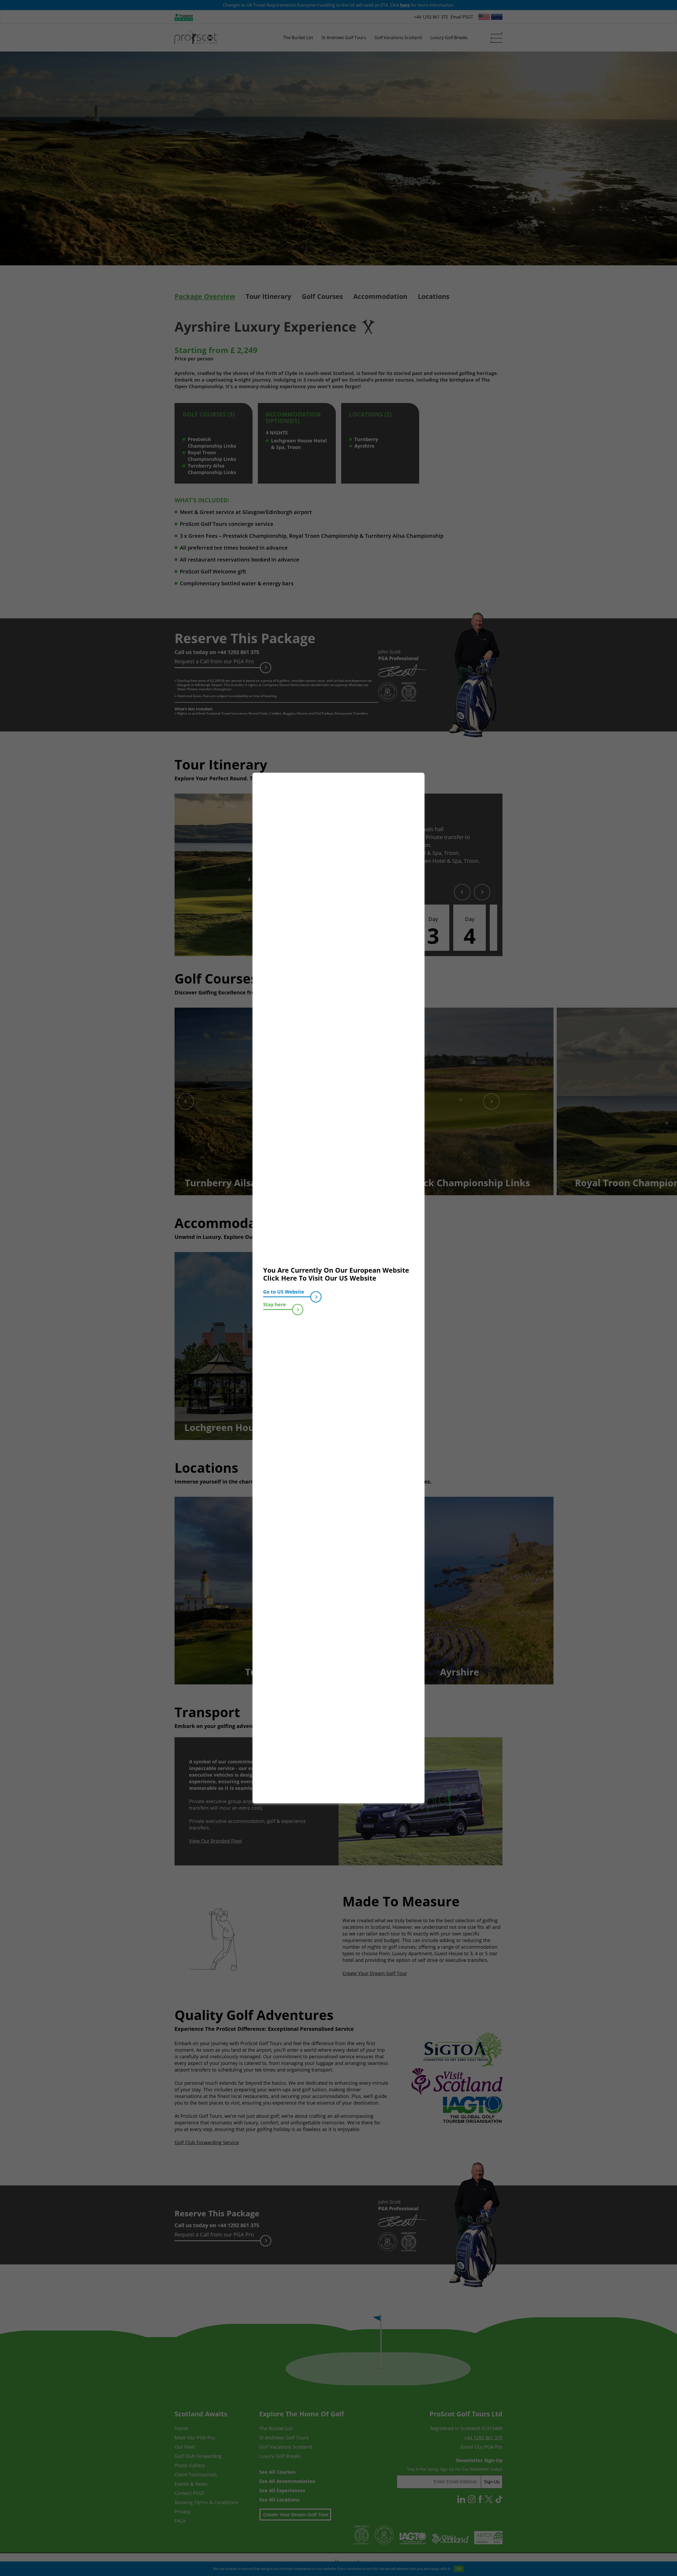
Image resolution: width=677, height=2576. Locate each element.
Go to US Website (284, 1292)
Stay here (275, 1304)
